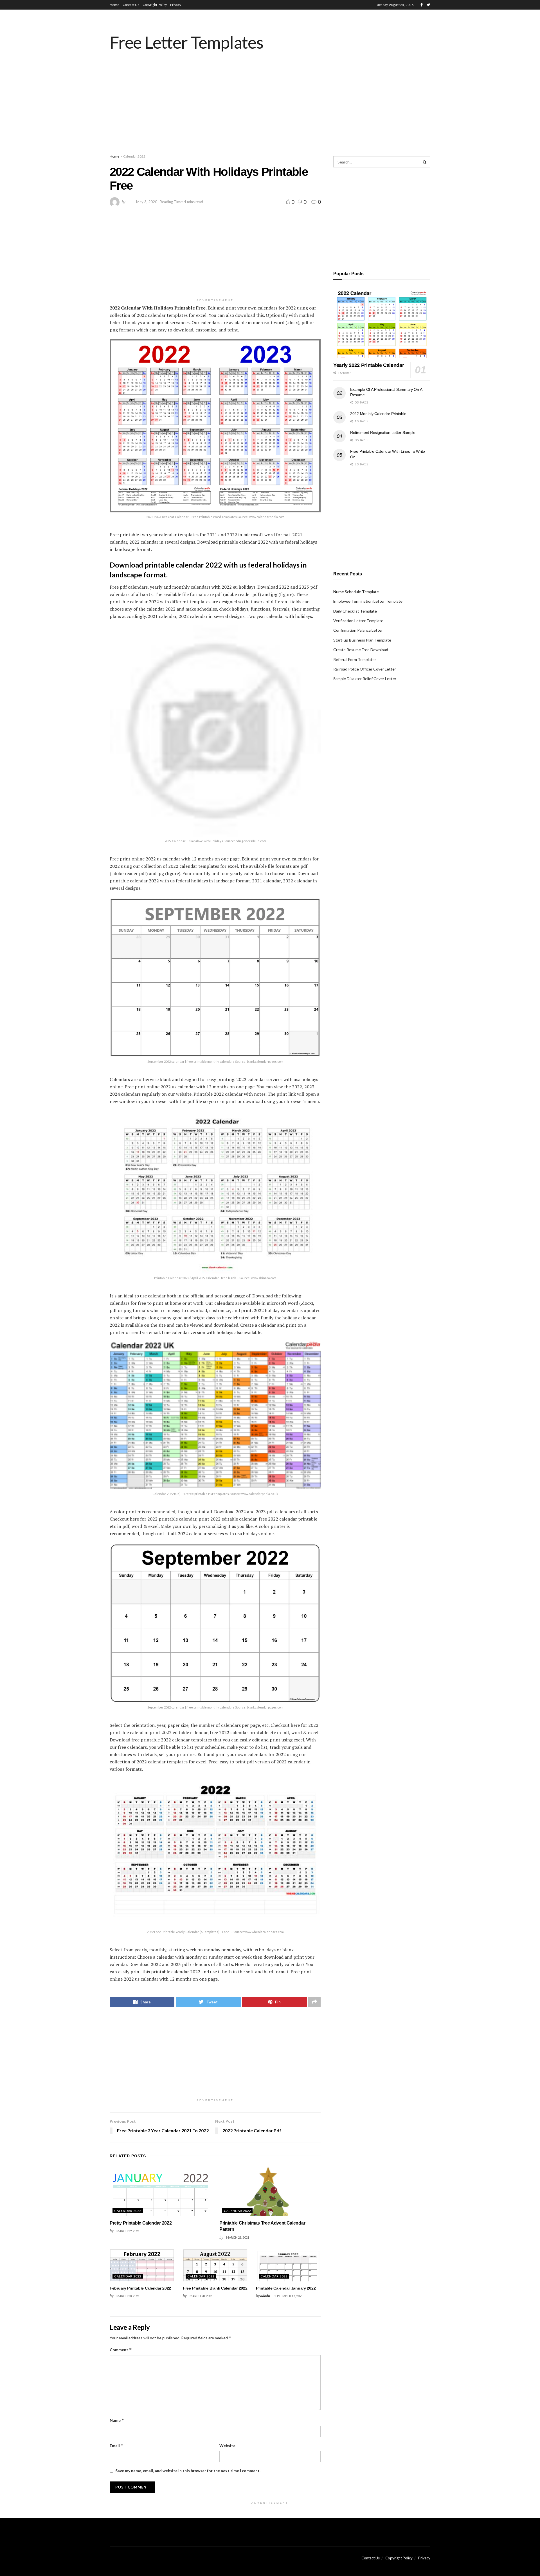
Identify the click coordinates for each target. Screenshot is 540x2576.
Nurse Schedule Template (356, 592)
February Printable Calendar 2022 (140, 2288)
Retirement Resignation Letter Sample (383, 432)
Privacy (176, 5)
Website (227, 2446)
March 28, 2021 (238, 2237)
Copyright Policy (155, 5)
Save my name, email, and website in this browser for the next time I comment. (188, 2471)
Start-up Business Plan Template (362, 640)
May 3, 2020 (147, 202)
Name (117, 2420)
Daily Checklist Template (355, 611)
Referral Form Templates (355, 659)
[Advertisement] (270, 108)
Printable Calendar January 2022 (286, 2288)
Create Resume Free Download (361, 650)
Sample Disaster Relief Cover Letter (365, 679)
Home (114, 5)
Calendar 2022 (134, 156)
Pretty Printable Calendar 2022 (141, 2223)
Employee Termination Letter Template (368, 601)
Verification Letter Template (358, 621)
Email (117, 2446)
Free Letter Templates (187, 42)
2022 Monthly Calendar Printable (378, 414)
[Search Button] (425, 162)
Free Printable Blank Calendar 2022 (215, 2288)
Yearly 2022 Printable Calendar (369, 365)
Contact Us (131, 5)
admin (265, 2296)
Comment (121, 2350)
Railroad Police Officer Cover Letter (365, 669)
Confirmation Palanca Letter (358, 630)
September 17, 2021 (288, 2296)
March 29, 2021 (128, 2231)
